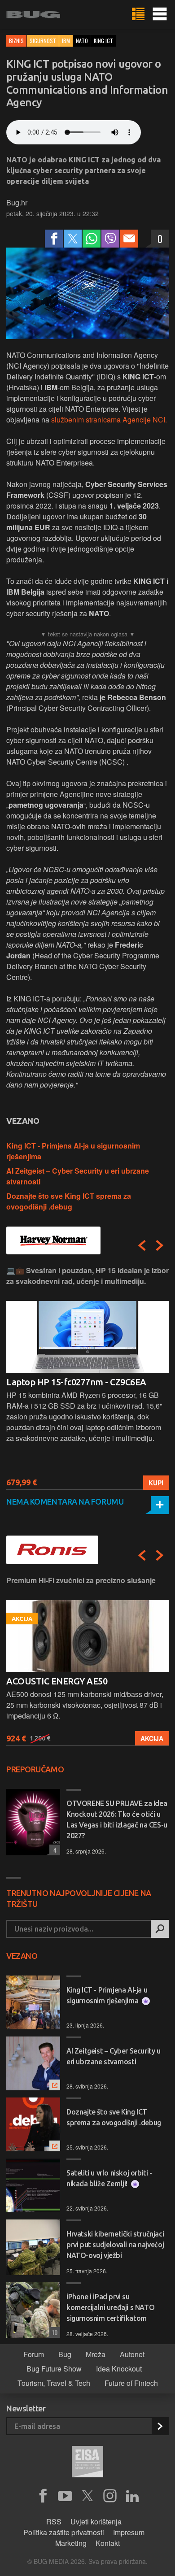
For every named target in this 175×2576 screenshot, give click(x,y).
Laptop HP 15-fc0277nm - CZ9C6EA (76, 1382)
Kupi (156, 1483)
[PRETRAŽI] (160, 1929)
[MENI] (160, 14)
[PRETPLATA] (160, 2426)
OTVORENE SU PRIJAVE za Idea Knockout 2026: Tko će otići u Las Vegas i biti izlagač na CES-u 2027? (117, 1819)
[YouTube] (65, 2496)
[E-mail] (129, 239)
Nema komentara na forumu (65, 1501)
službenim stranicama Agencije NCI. (109, 420)
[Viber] (110, 239)
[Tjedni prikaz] (138, 14)
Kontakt (108, 2543)
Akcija (152, 1738)
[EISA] (87, 2463)
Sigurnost (43, 41)
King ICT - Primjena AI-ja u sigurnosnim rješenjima (107, 1995)
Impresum (129, 2532)
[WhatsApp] (92, 239)
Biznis (16, 41)
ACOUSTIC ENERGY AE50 (57, 1681)
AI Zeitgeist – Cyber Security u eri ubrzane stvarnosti (114, 2056)
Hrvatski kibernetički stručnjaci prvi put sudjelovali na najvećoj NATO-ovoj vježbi (115, 2245)
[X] (87, 2496)
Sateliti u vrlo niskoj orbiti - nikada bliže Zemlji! (109, 2178)
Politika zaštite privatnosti (64, 2532)
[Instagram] (110, 2496)
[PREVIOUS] (142, 1245)
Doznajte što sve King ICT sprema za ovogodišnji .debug (69, 1201)
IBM (66, 41)
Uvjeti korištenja (96, 2522)
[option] (87, 1377)
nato (82, 41)
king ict (103, 41)
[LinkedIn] (132, 2496)
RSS (54, 2522)
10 (53, 2332)
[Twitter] (73, 239)
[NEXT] (160, 1245)
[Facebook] (54, 239)
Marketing (71, 2543)
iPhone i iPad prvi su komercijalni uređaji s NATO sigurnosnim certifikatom (110, 2307)
